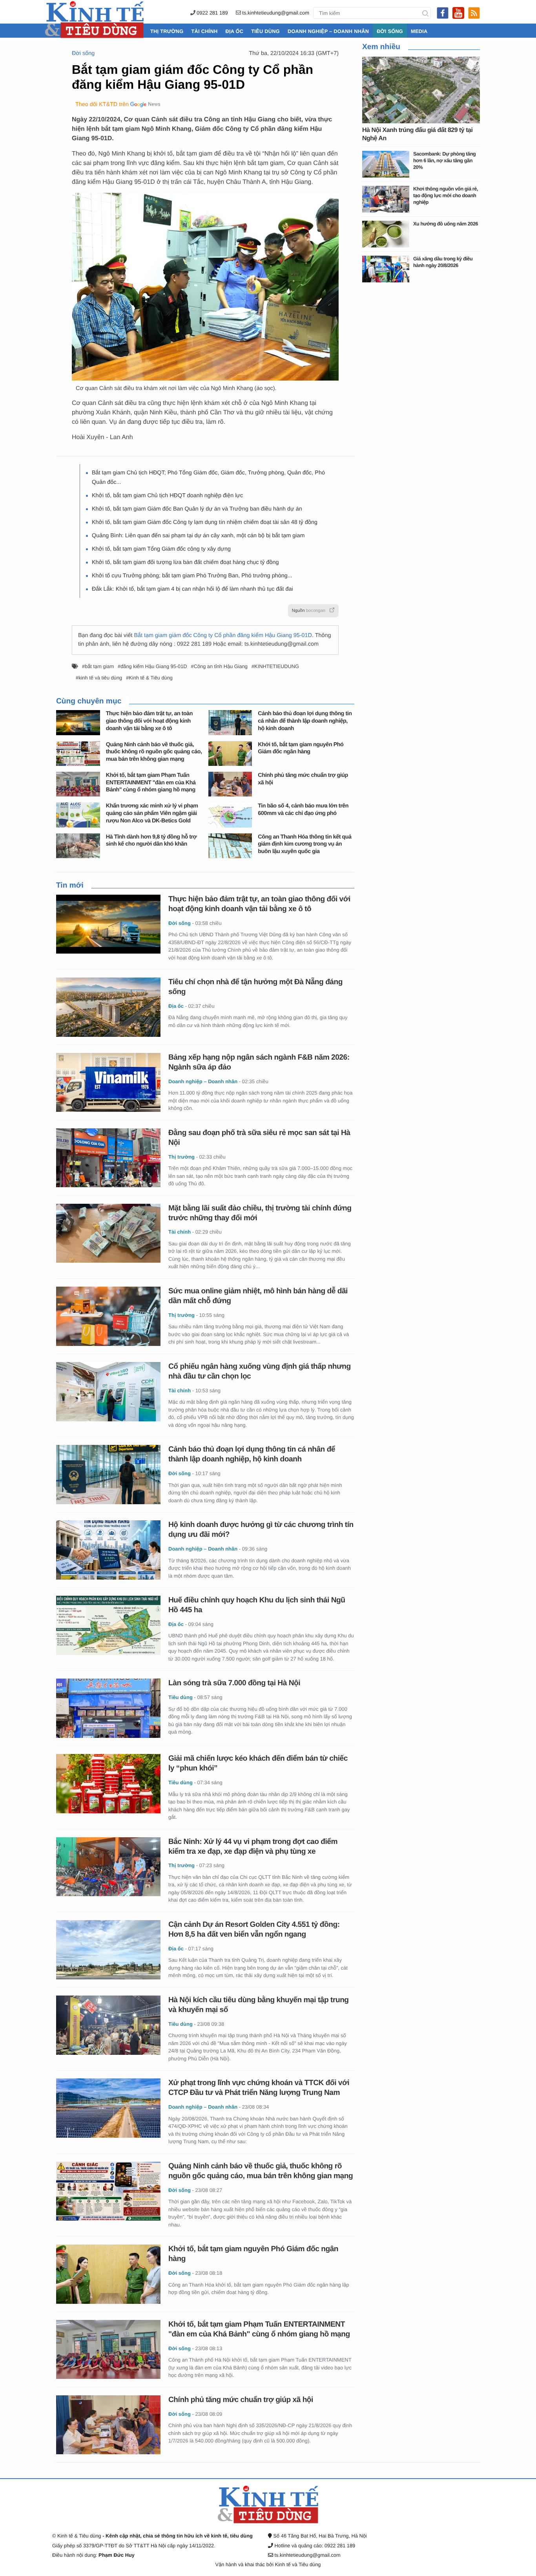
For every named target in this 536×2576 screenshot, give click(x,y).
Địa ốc (234, 31)
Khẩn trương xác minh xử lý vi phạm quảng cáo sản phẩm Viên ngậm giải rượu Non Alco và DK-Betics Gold (152, 813)
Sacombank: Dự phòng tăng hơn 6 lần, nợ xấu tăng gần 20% (444, 160)
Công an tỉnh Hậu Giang (221, 666)
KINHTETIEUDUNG (277, 666)
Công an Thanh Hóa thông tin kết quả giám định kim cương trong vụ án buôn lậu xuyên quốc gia (304, 844)
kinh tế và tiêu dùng (100, 678)
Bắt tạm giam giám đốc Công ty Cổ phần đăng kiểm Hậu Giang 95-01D (223, 635)
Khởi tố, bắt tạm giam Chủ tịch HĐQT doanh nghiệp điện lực (167, 496)
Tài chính (204, 31)
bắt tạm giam (99, 666)
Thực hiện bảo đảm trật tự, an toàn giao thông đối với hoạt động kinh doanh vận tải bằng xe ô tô (149, 721)
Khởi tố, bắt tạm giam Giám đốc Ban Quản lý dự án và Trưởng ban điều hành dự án (197, 509)
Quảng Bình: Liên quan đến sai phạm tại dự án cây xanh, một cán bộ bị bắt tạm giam (198, 536)
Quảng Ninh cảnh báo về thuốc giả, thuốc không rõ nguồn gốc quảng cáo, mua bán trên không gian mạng (154, 752)
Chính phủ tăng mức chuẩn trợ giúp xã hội (241, 2400)
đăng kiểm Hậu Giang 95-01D (154, 666)
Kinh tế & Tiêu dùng (151, 678)
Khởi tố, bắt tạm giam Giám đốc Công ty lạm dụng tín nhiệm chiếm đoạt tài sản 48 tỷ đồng (205, 522)
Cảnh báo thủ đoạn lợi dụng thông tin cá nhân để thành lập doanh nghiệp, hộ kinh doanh (305, 721)
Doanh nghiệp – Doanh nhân (328, 31)
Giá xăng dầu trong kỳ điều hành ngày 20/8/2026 (443, 262)
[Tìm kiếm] (425, 13)
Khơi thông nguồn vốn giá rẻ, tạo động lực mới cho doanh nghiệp (446, 195)
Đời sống (390, 31)
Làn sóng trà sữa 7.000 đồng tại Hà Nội (234, 1683)
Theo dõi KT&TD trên (102, 104)
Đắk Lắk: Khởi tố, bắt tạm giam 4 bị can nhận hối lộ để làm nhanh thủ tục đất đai (192, 589)
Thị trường (167, 31)
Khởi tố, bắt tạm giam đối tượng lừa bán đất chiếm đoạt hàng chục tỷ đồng (185, 562)
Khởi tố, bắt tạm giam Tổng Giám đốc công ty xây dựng (161, 549)
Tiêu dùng (265, 31)
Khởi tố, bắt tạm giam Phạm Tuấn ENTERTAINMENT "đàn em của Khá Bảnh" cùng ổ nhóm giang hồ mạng (151, 783)
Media (419, 31)
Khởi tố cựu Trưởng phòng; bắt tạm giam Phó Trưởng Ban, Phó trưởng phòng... (192, 576)
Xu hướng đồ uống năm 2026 (446, 224)
